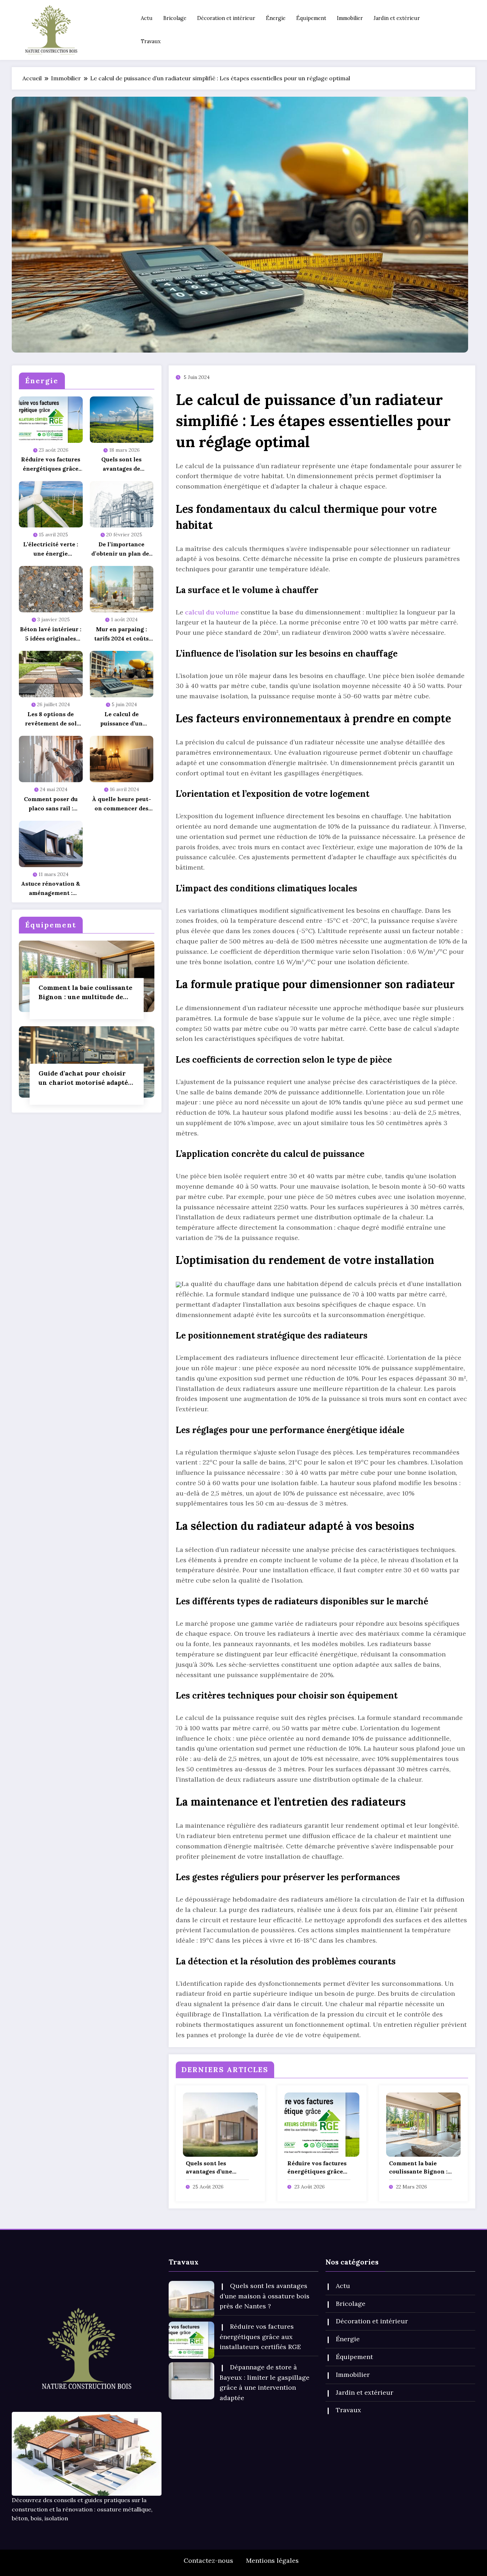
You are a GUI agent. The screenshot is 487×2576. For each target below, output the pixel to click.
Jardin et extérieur (397, 18)
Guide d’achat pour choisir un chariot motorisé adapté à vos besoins (86, 1078)
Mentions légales (272, 2560)
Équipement (311, 18)
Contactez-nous (208, 2560)
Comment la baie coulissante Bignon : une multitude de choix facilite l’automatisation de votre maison (85, 993)
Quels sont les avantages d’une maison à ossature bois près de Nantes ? (216, 2167)
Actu (147, 18)
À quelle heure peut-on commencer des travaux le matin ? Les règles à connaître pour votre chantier (122, 804)
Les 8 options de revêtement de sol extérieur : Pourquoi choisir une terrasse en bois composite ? (51, 719)
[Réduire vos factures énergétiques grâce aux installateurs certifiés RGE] (322, 2124)
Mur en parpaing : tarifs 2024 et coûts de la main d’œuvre (121, 634)
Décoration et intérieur (226, 18)
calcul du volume (212, 612)
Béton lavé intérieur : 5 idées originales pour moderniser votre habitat (51, 634)
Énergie (276, 18)
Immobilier (350, 18)
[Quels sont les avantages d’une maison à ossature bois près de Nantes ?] (220, 2124)
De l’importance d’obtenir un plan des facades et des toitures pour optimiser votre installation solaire (122, 549)
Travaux (151, 41)
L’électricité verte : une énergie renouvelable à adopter (51, 549)
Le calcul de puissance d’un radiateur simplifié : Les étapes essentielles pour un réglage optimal (121, 719)
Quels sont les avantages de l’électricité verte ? (122, 464)
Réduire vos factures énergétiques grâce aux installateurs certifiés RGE (51, 464)
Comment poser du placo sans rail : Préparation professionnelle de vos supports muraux (51, 804)
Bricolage (175, 18)
